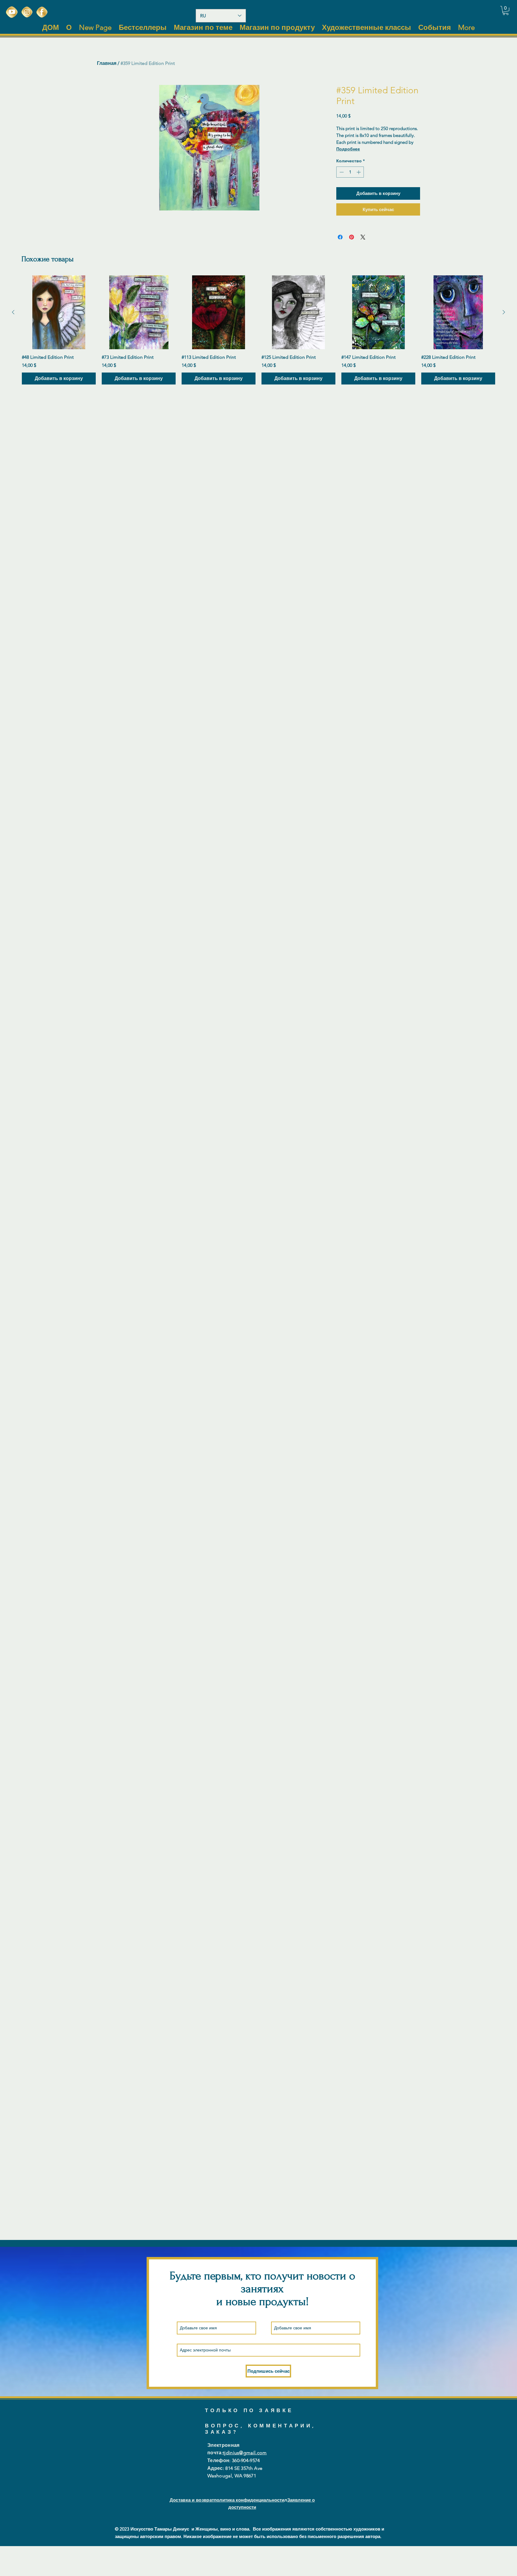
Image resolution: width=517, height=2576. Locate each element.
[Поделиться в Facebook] (340, 237)
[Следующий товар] (504, 312)
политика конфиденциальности (249, 2500)
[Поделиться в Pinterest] (352, 237)
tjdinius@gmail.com (245, 2453)
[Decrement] (341, 172)
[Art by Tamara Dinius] (12, 12)
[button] (506, 10)
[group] (258, 330)
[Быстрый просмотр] (59, 312)
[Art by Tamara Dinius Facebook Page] (42, 12)
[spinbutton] (350, 172)
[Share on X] (363, 237)
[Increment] (359, 172)
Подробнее (348, 149)
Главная (107, 63)
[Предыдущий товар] (13, 312)
